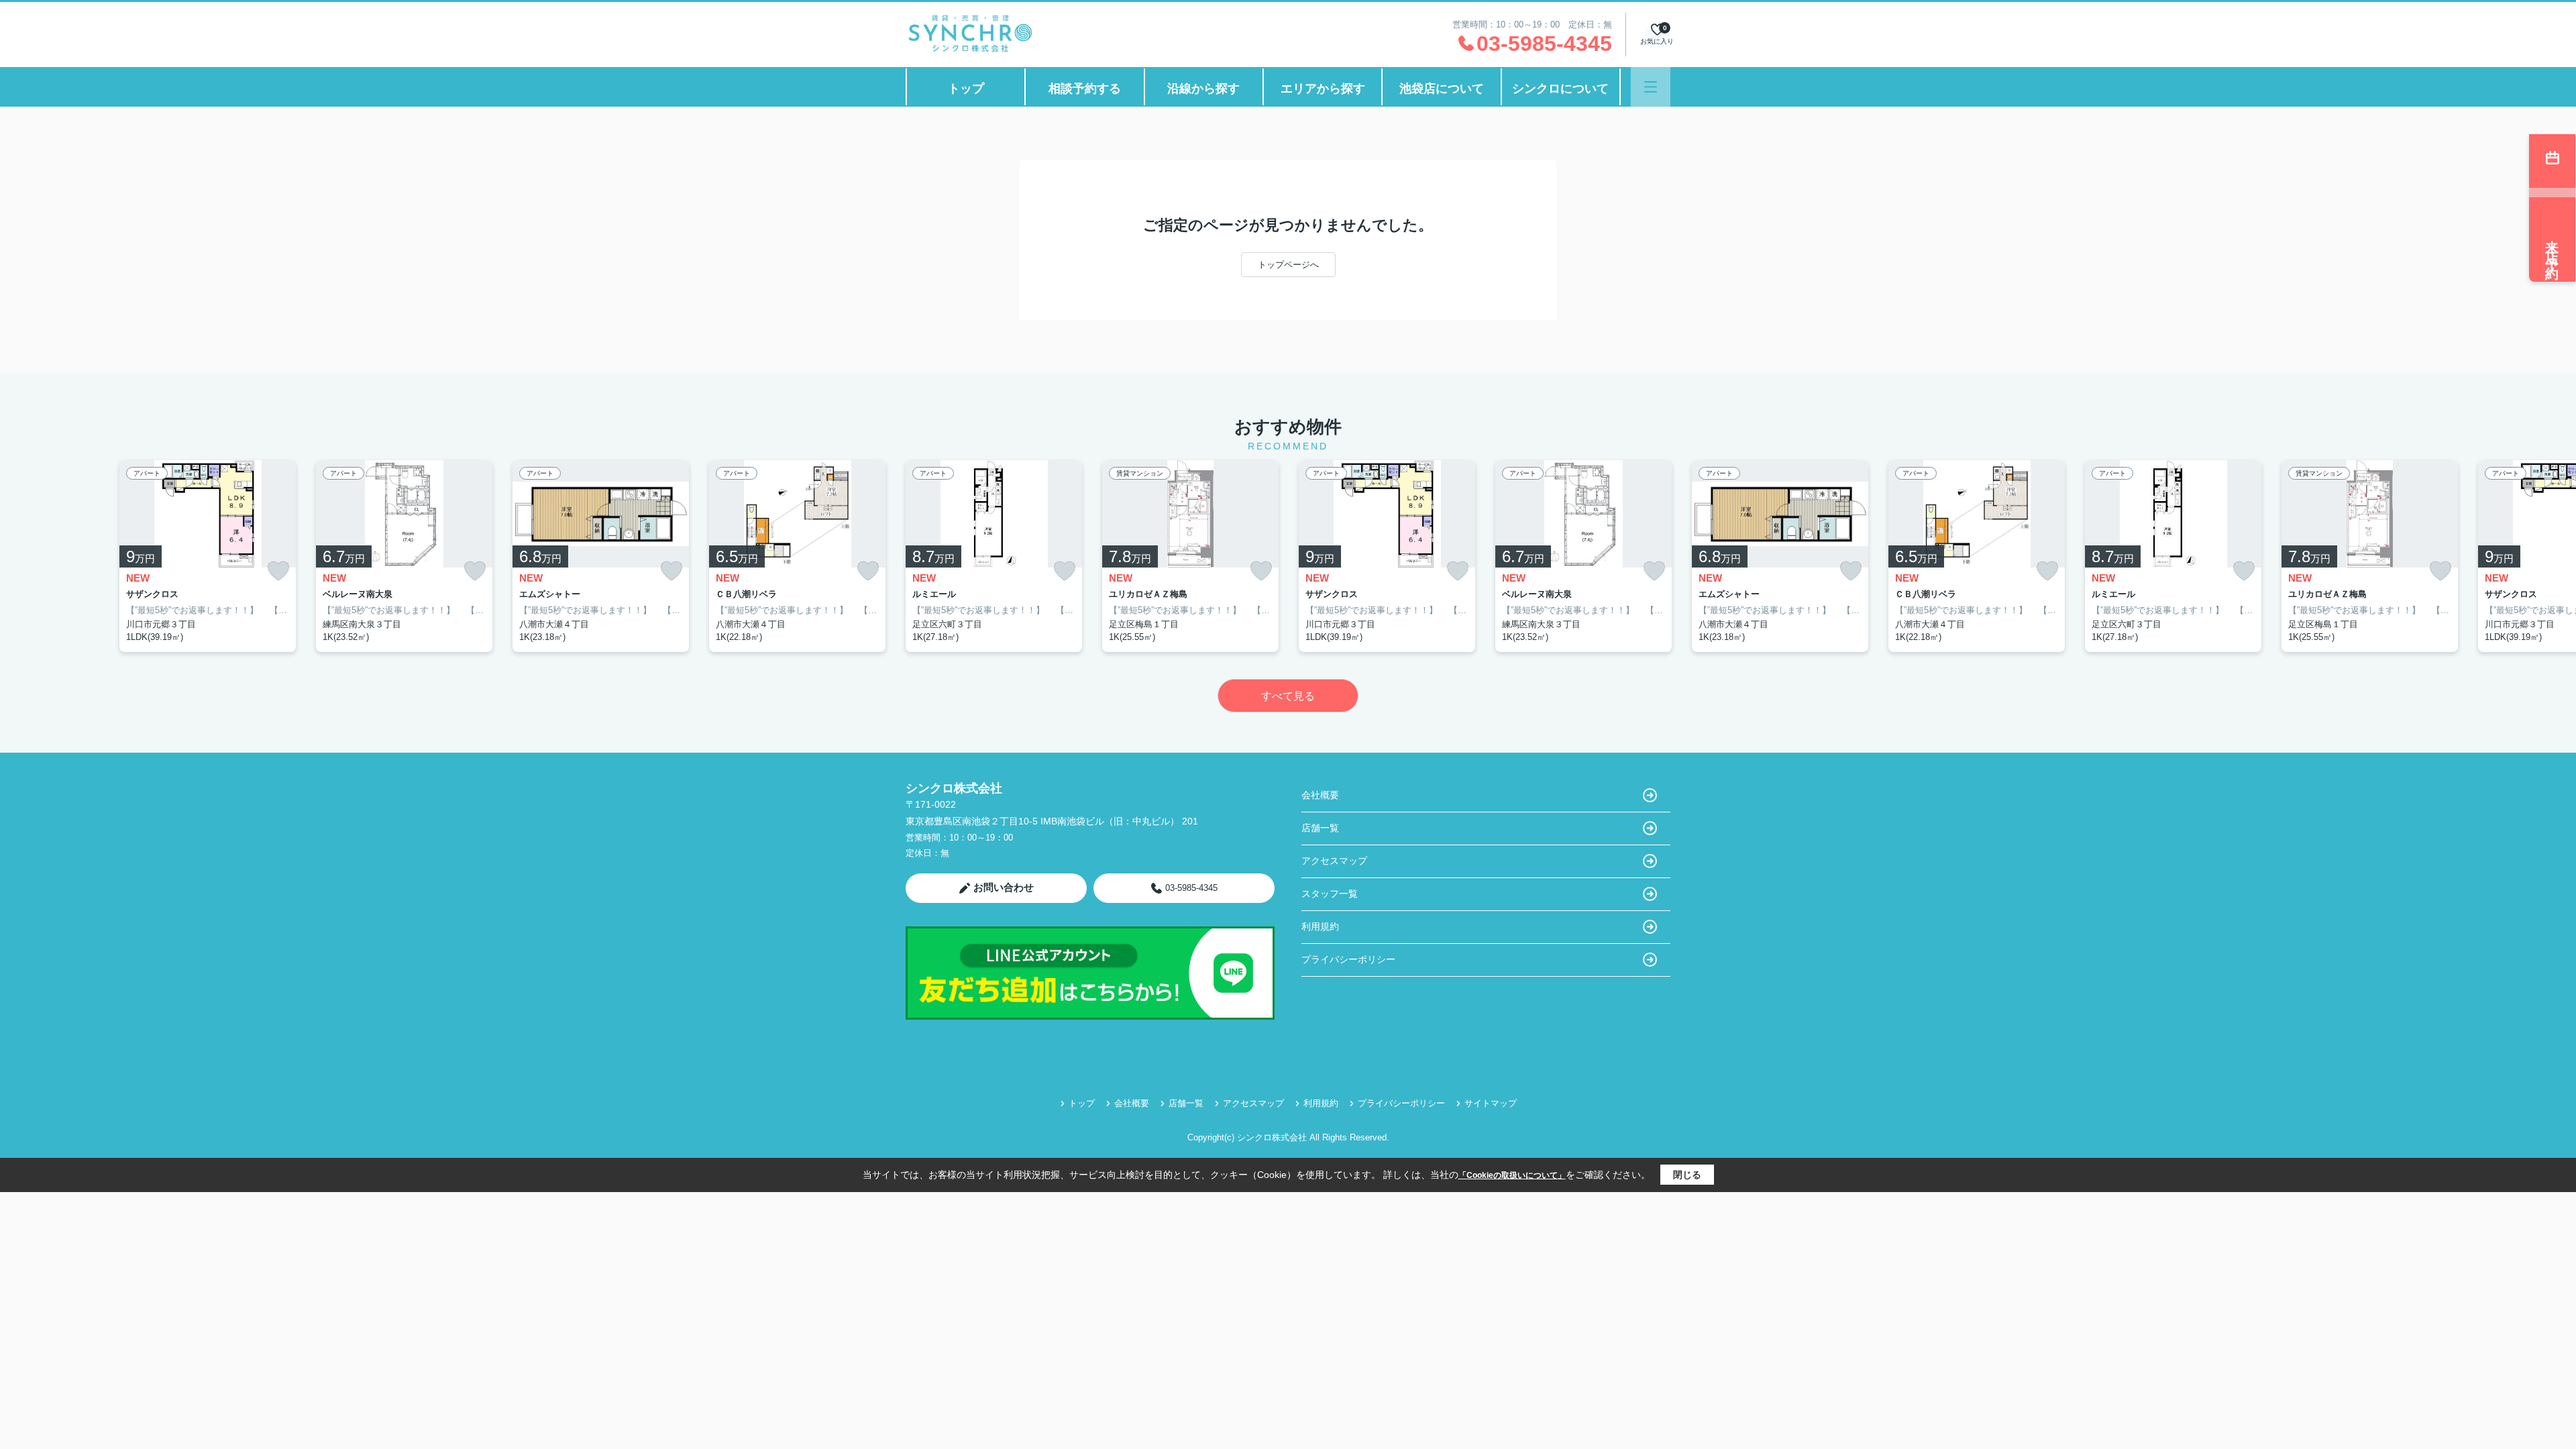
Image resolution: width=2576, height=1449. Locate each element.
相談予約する (1085, 89)
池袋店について (1442, 89)
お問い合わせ (1004, 887)
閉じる (1687, 1175)
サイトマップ (1491, 1103)
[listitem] (994, 556)
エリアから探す (1323, 89)
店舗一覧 (1320, 828)
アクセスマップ (1334, 861)
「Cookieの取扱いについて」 (1512, 1175)
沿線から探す (1203, 89)
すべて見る (1288, 696)
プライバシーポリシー (1348, 959)
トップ (966, 89)
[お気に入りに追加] (278, 571)
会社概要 (1320, 795)
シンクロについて (1560, 89)
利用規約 (1320, 926)
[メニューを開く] (1651, 87)
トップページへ (1288, 265)
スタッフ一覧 (1330, 894)
